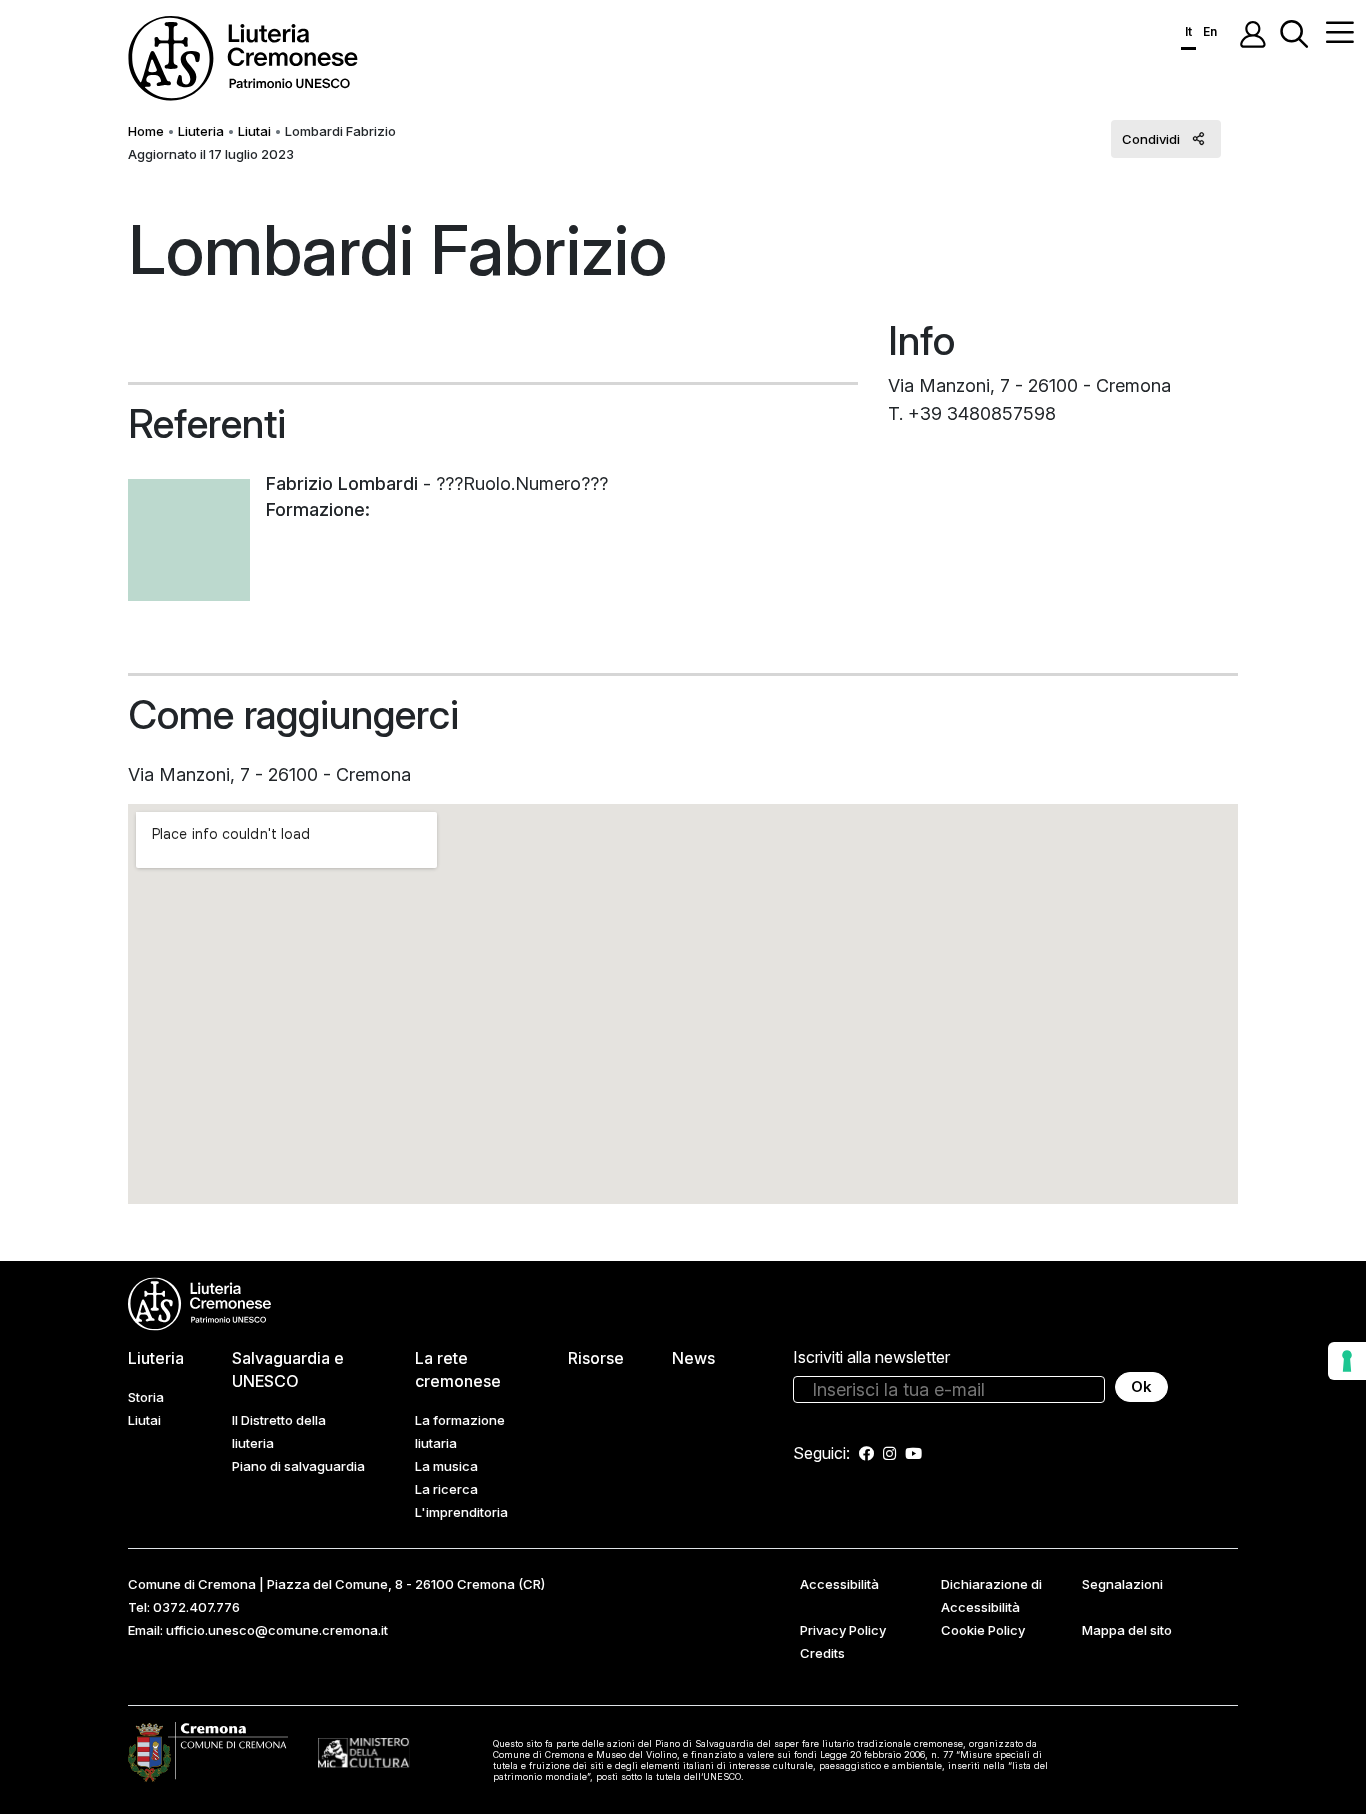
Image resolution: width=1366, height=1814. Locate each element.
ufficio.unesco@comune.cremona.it (277, 1630)
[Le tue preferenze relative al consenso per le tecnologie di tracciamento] (1347, 1361)
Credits (822, 1653)
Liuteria (201, 131)
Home (146, 131)
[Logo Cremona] (208, 1751)
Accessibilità (839, 1584)
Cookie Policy (983, 1630)
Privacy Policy (843, 1630)
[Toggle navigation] (1340, 32)
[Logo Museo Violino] (364, 1751)
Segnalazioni (1122, 1584)
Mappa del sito (1127, 1630)
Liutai (254, 131)
